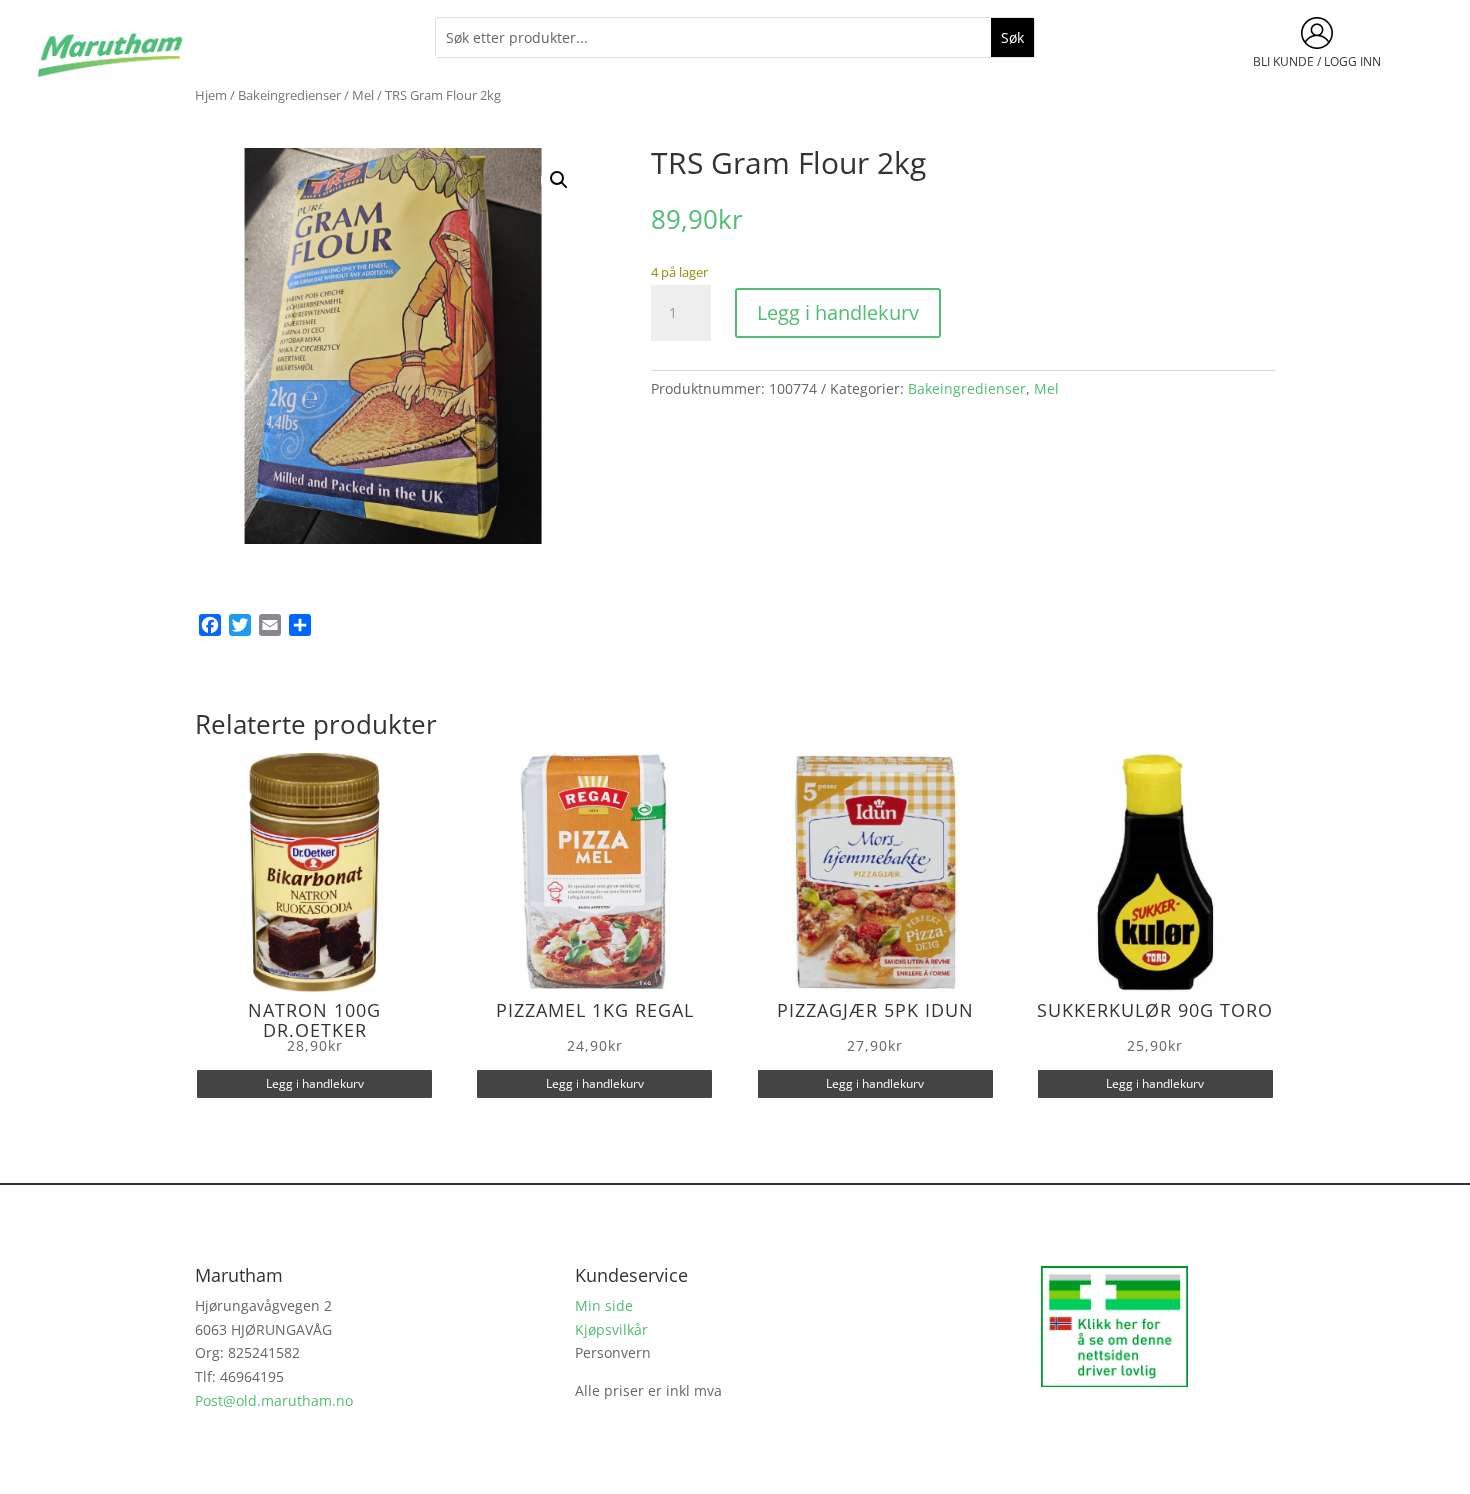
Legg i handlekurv (838, 312)
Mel (363, 95)
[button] (559, 180)
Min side (604, 1305)
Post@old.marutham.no (274, 1400)
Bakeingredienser (289, 95)
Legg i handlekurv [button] (315, 1083)
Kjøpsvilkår (611, 1329)
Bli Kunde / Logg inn (1317, 61)
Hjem (211, 95)
